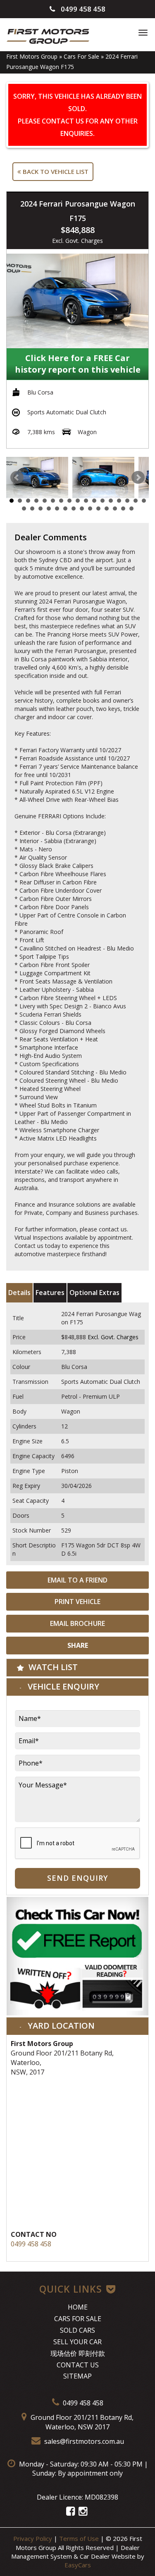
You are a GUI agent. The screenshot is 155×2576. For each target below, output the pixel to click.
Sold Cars (77, 2330)
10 (86, 501)
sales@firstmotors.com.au (83, 2441)
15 (127, 501)
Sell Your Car (77, 2342)
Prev (17, 478)
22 (57, 509)
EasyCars (78, 2565)
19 (32, 509)
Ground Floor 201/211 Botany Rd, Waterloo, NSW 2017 (81, 2422)
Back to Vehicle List (55, 171)
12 (103, 501)
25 (82, 509)
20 (41, 509)
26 (90, 509)
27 (98, 509)
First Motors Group (32, 56)
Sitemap (77, 2376)
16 (136, 501)
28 (107, 509)
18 (24, 509)
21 (49, 509)
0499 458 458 (82, 9)
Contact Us (78, 2365)
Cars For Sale (81, 56)
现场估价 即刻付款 (78, 2353)
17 (144, 501)
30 (123, 509)
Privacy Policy (33, 2538)
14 (119, 501)
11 (94, 501)
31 (131, 509)
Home (78, 2307)
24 (74, 509)
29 (115, 509)
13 (111, 501)
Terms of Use (80, 2538)
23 (65, 509)
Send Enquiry (77, 1878)
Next (138, 478)
